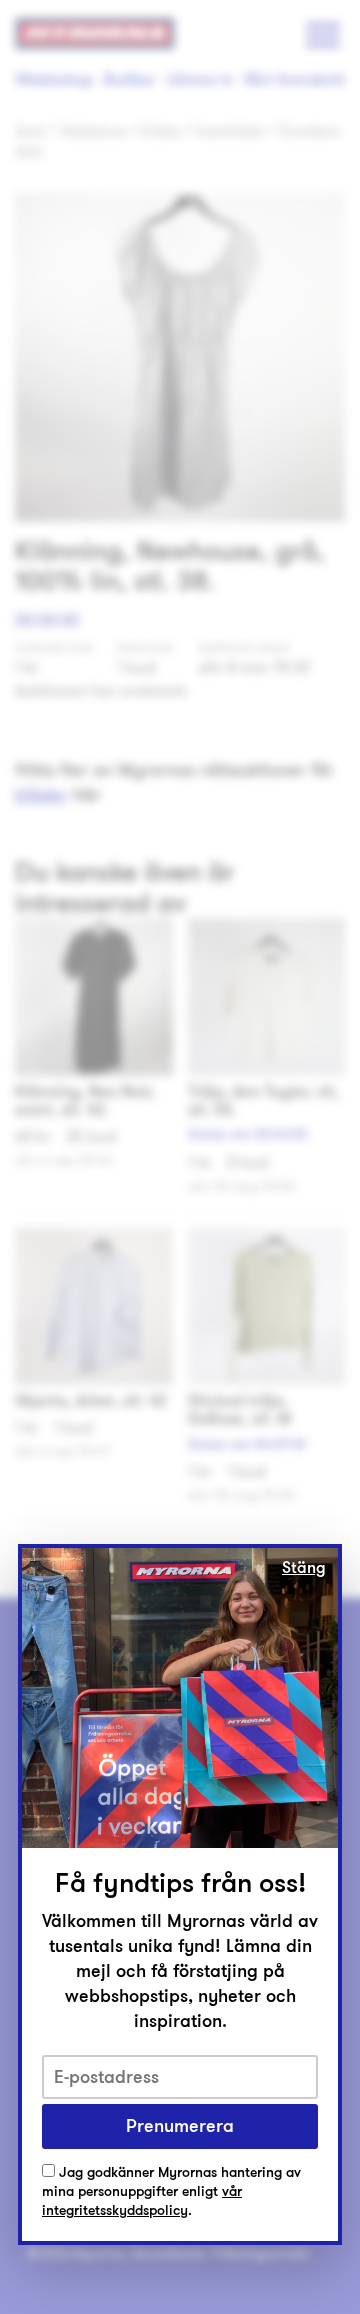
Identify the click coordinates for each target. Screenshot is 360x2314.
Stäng (304, 1568)
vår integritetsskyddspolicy (142, 2201)
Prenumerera (180, 2126)
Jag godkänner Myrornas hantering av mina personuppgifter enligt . (171, 2192)
